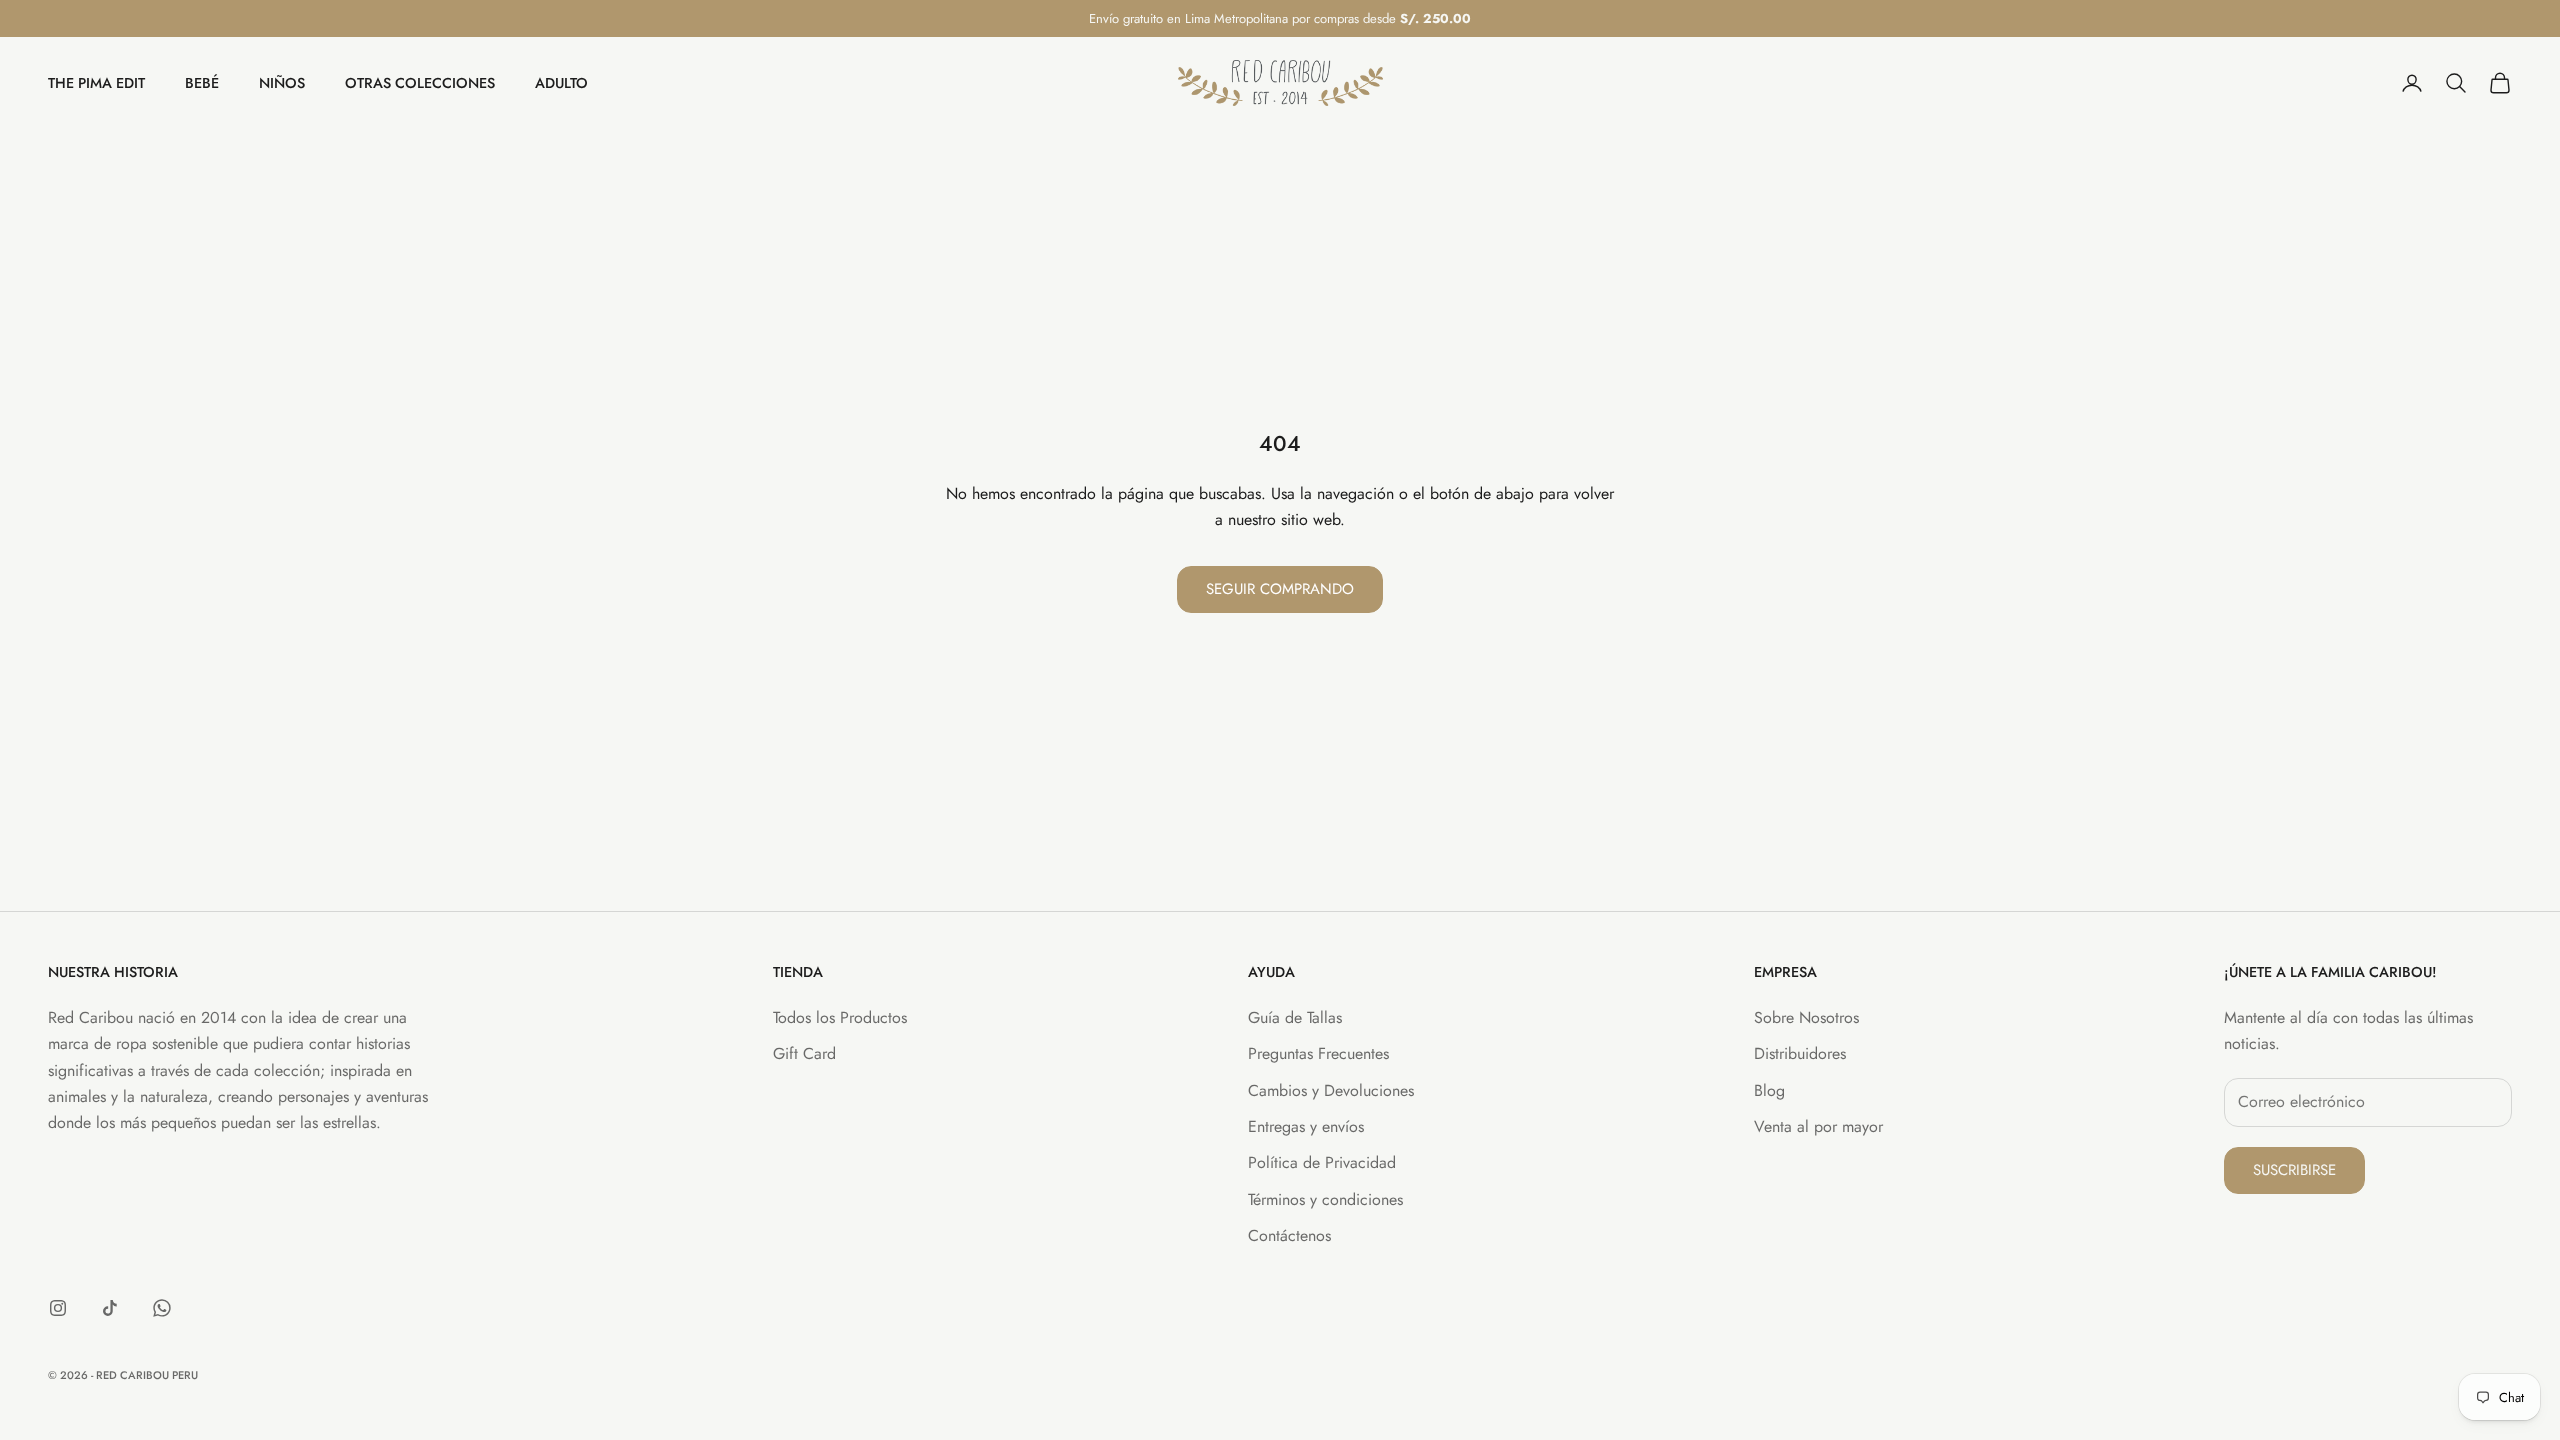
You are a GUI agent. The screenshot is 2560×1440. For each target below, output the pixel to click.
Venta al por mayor (1818, 1126)
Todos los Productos (840, 1017)
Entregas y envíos (1306, 1126)
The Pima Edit (96, 83)
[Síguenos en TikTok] (110, 1308)
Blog (1769, 1090)
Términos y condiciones (1325, 1199)
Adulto (561, 83)
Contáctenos (1289, 1235)
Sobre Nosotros (1806, 1017)
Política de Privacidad (1322, 1162)
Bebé (202, 83)
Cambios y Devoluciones (1331, 1090)
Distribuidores (1800, 1053)
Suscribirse (2294, 1170)
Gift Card (804, 1053)
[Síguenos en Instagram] (58, 1308)
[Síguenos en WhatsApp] (162, 1308)
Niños (282, 83)
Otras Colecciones (420, 83)
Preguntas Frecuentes (1318, 1053)
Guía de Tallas (1295, 1017)
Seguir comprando (1280, 589)
